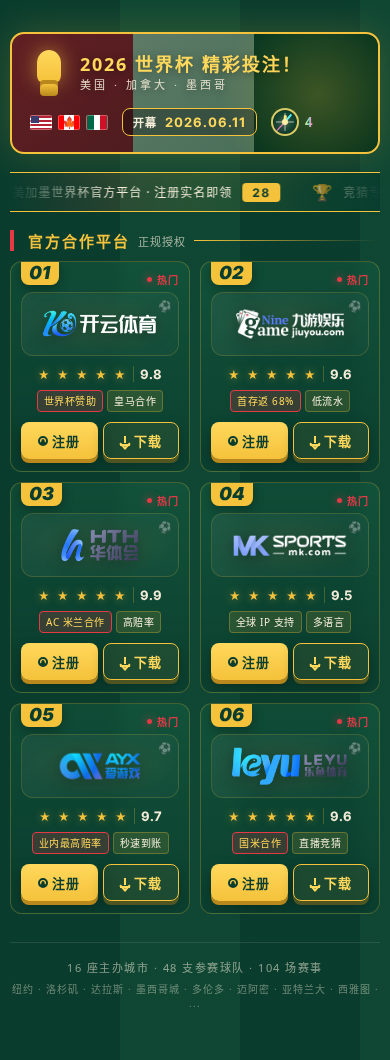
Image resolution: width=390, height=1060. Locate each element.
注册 (66, 441)
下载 (148, 441)
